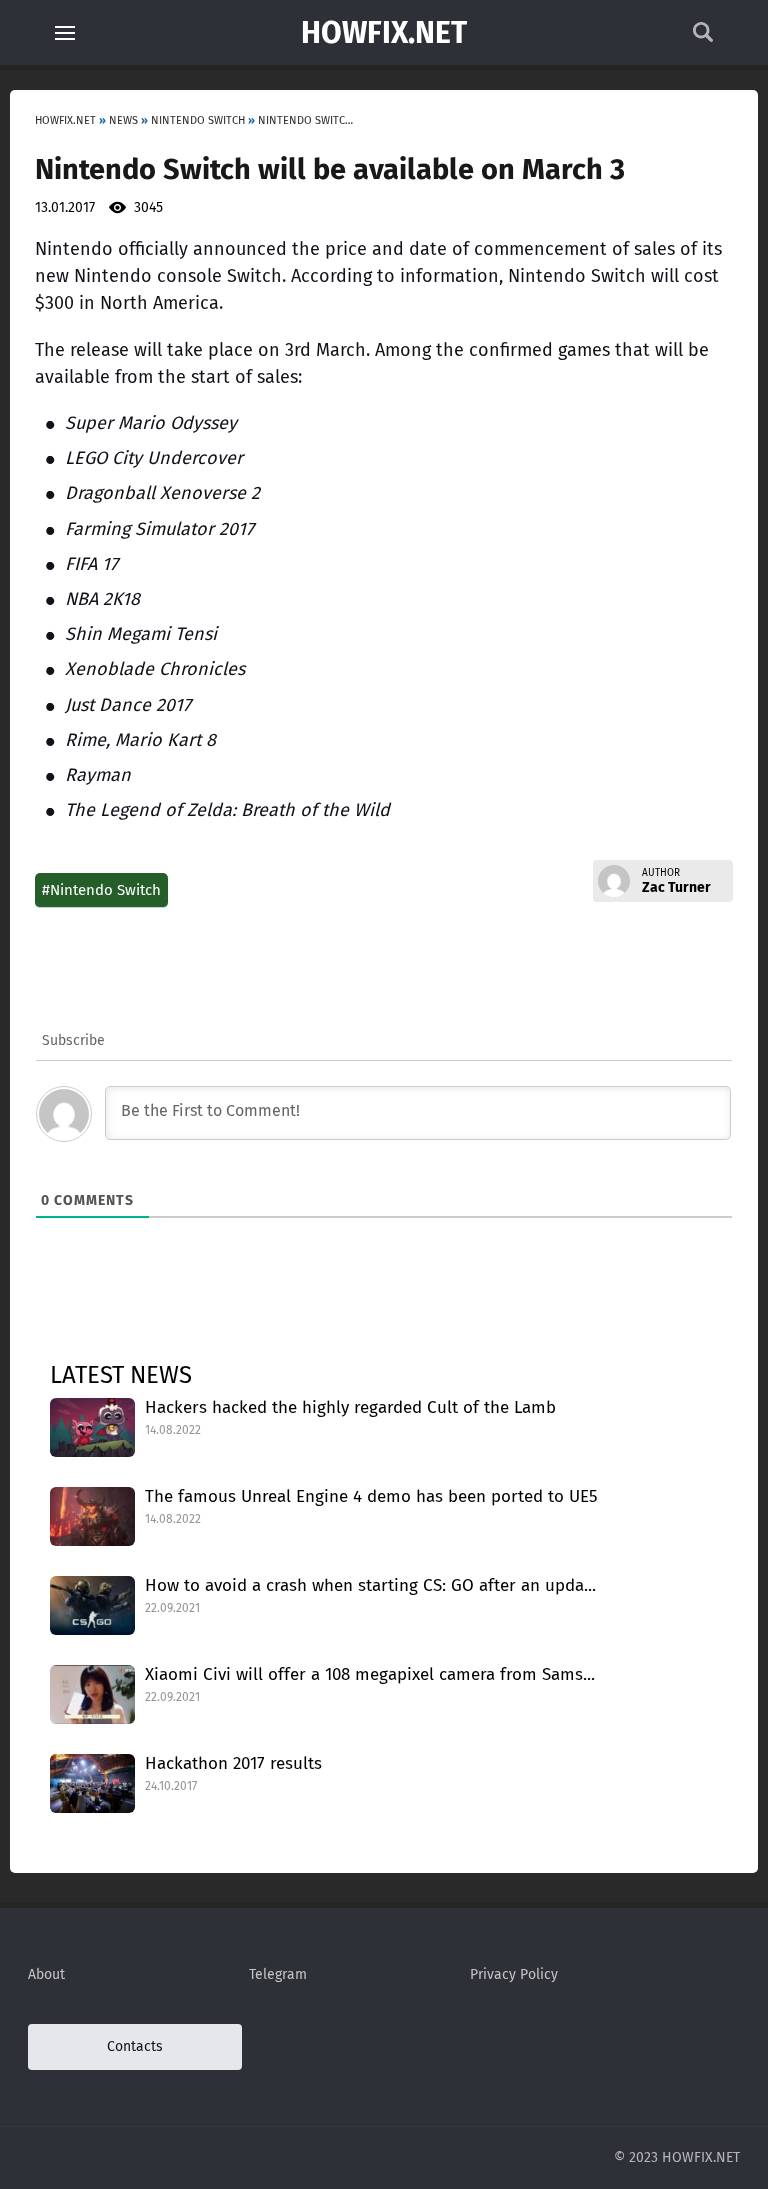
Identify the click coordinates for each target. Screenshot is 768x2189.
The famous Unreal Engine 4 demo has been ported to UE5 (371, 1496)
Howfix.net (384, 33)
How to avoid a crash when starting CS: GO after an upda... (370, 1585)
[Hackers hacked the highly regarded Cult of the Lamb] (92, 1427)
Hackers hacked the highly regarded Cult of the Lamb (350, 1407)
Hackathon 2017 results (233, 1763)
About (46, 1974)
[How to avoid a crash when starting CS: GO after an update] (92, 1605)
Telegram (278, 1974)
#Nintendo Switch (101, 890)
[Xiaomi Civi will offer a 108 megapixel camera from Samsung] (92, 1694)
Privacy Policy (514, 1974)
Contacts (135, 2046)
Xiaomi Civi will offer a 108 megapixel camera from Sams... (370, 1674)
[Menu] (65, 33)
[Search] (703, 37)
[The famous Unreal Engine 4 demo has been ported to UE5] (92, 1516)
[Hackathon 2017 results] (92, 1783)
